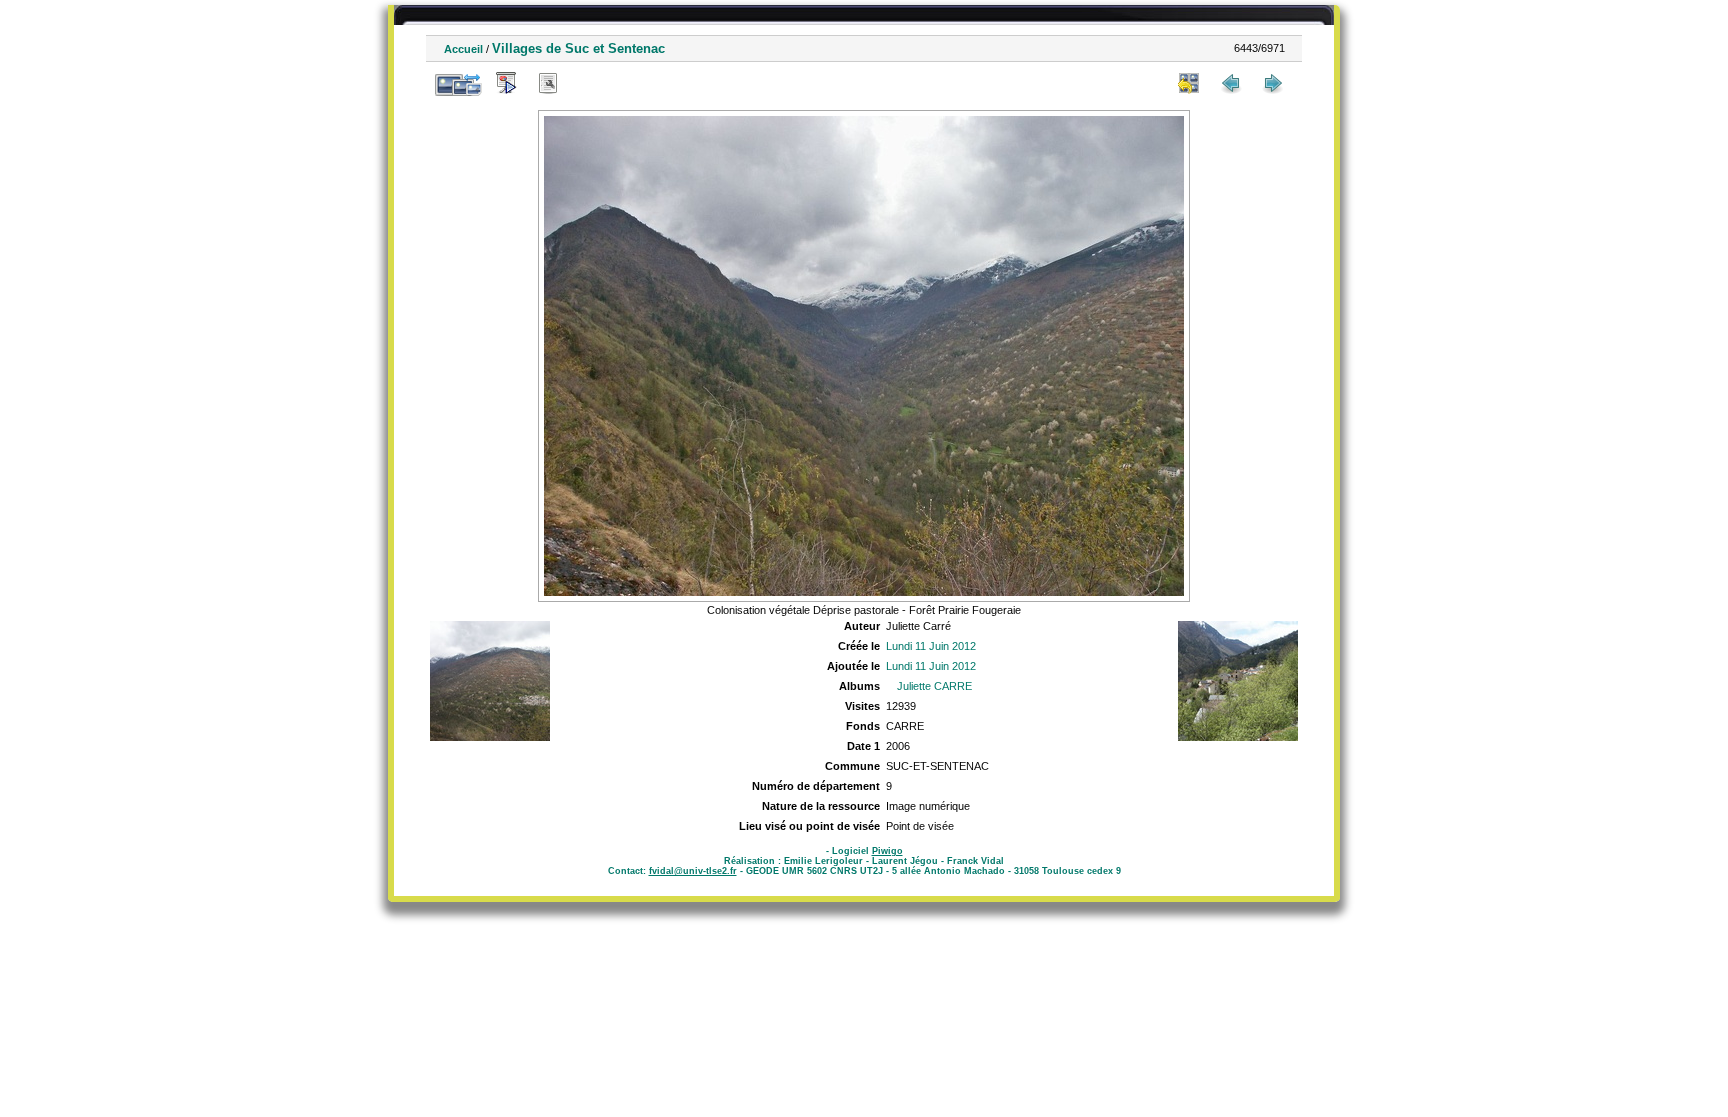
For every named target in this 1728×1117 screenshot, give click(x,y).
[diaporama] (506, 83)
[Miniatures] (1189, 83)
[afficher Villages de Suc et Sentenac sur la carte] (590, 83)
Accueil (463, 49)
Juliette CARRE (934, 686)
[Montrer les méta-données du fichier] (548, 83)
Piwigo (887, 851)
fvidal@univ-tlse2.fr (693, 871)
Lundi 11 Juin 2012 (931, 646)
